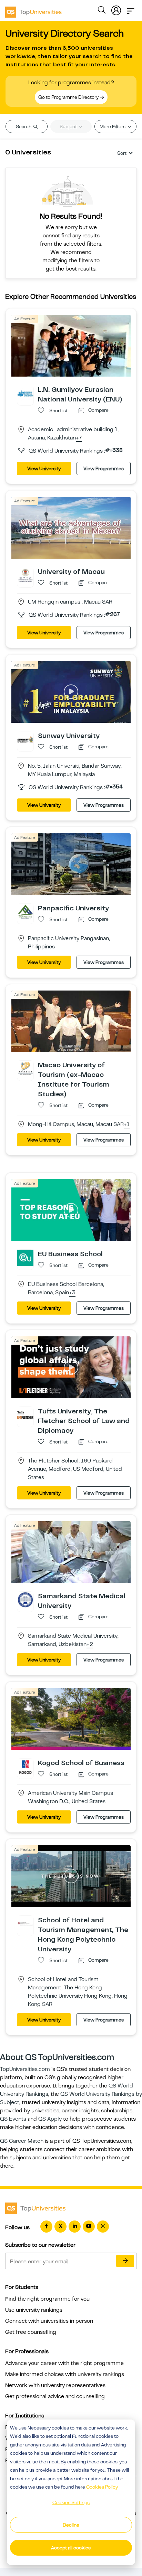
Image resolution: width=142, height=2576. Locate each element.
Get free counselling (31, 2332)
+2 (90, 1645)
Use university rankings (34, 2310)
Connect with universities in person (49, 2321)
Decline (71, 2525)
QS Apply (50, 2119)
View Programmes (104, 468)
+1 (127, 1125)
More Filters (113, 126)
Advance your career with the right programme (64, 2363)
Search (24, 126)
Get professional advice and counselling (55, 2396)
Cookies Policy (102, 2487)
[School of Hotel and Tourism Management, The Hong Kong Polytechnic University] (25, 1923)
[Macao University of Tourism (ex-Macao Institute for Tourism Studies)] (25, 1069)
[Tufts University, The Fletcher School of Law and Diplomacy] (25, 1415)
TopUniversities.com (25, 2069)
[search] (102, 11)
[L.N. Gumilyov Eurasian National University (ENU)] (25, 393)
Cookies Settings (71, 2502)
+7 (79, 438)
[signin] (116, 9)
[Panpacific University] (25, 911)
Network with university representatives (55, 2385)
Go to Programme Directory (69, 97)
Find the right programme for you (47, 2299)
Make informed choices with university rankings (65, 2374)
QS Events (13, 2119)
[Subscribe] (125, 2261)
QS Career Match (22, 2141)
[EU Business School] (25, 1258)
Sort (122, 153)
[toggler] (131, 9)
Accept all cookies (71, 2548)
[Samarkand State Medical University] (25, 1600)
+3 (72, 1293)
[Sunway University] (25, 739)
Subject (69, 126)
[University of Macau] (25, 575)
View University (44, 468)
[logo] (33, 10)
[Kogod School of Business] (25, 1767)
